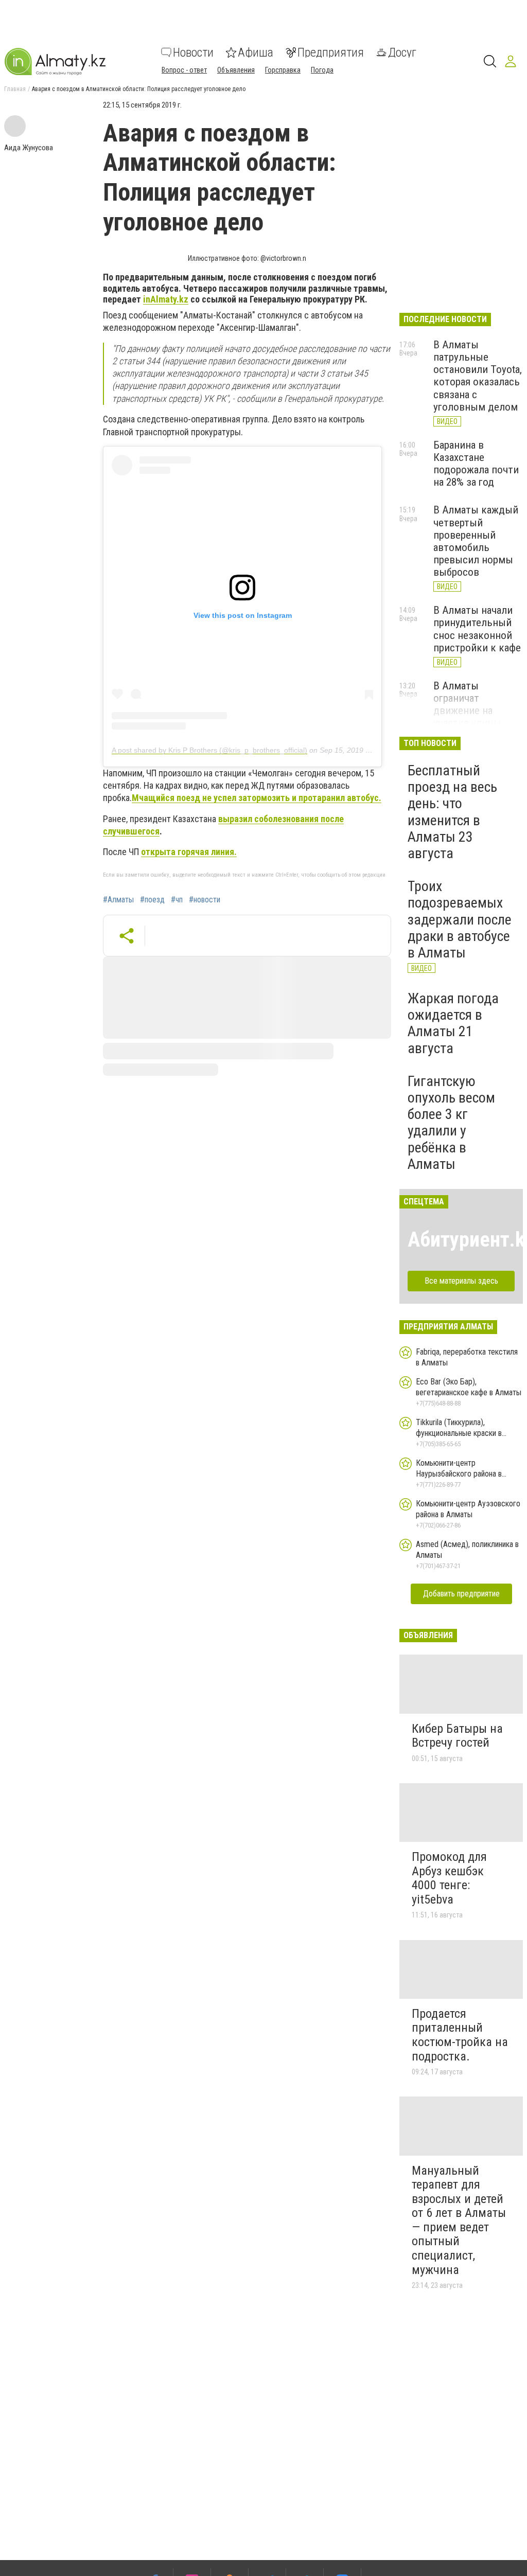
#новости (205, 900)
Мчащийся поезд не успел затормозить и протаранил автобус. (257, 798)
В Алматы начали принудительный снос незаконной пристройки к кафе (477, 629)
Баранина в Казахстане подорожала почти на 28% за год (476, 464)
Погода (322, 70)
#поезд (152, 900)
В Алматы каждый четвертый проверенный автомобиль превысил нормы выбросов (476, 541)
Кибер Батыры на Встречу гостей (457, 1736)
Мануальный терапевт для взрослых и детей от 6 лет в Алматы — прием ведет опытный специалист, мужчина (459, 2220)
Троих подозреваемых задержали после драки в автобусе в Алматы (460, 919)
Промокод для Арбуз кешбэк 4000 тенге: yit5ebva (449, 1878)
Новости (193, 52)
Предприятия (331, 52)
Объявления (236, 70)
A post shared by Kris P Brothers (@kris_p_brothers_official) (209, 750)
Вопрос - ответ (184, 70)
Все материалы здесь (461, 1281)
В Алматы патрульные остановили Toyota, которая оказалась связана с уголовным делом (478, 376)
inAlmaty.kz (166, 299)
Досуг (402, 52)
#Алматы (118, 900)
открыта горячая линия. (189, 852)
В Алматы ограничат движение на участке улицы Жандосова (467, 711)
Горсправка (283, 70)
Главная (15, 89)
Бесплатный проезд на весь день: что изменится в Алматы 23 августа (452, 812)
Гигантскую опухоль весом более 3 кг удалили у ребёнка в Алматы (451, 1123)
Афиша (256, 52)
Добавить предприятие (461, 1594)
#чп (177, 900)
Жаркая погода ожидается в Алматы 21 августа (453, 1023)
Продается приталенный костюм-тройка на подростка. (460, 2035)
